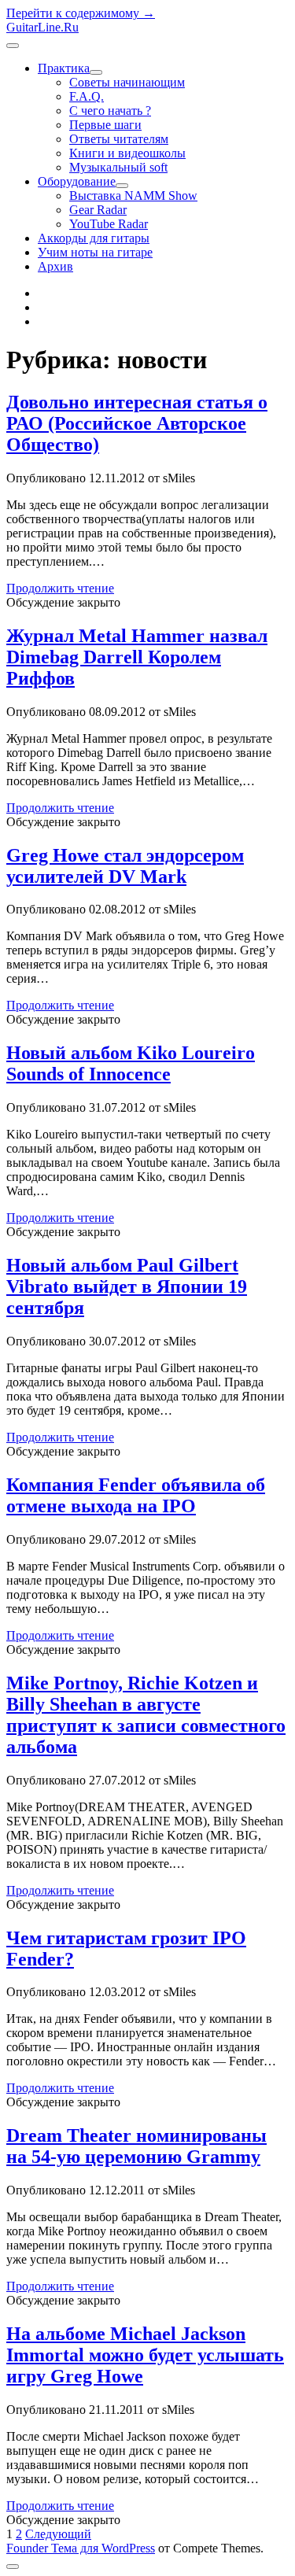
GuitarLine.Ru (42, 27)
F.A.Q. (87, 96)
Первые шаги (105, 125)
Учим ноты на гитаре (95, 252)
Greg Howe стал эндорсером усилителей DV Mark (125, 866)
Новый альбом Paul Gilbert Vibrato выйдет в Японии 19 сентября (127, 1286)
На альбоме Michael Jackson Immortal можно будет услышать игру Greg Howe (145, 2355)
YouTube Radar (109, 224)
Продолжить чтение (60, 588)
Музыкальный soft (118, 167)
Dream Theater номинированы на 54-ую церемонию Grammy (136, 2146)
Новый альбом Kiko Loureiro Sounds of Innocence (131, 1063)
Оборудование (77, 181)
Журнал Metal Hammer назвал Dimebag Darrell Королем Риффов (137, 657)
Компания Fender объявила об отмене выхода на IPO (136, 1495)
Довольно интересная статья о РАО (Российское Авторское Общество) (137, 423)
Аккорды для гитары (94, 238)
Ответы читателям (119, 139)
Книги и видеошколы (127, 153)
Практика (64, 68)
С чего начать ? (110, 111)
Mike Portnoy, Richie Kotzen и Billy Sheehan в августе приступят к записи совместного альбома (146, 1715)
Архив (55, 266)
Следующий (58, 2534)
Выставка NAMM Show (133, 196)
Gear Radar (98, 210)
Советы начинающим (127, 82)
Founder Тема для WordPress (81, 2548)
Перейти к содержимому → (81, 13)
